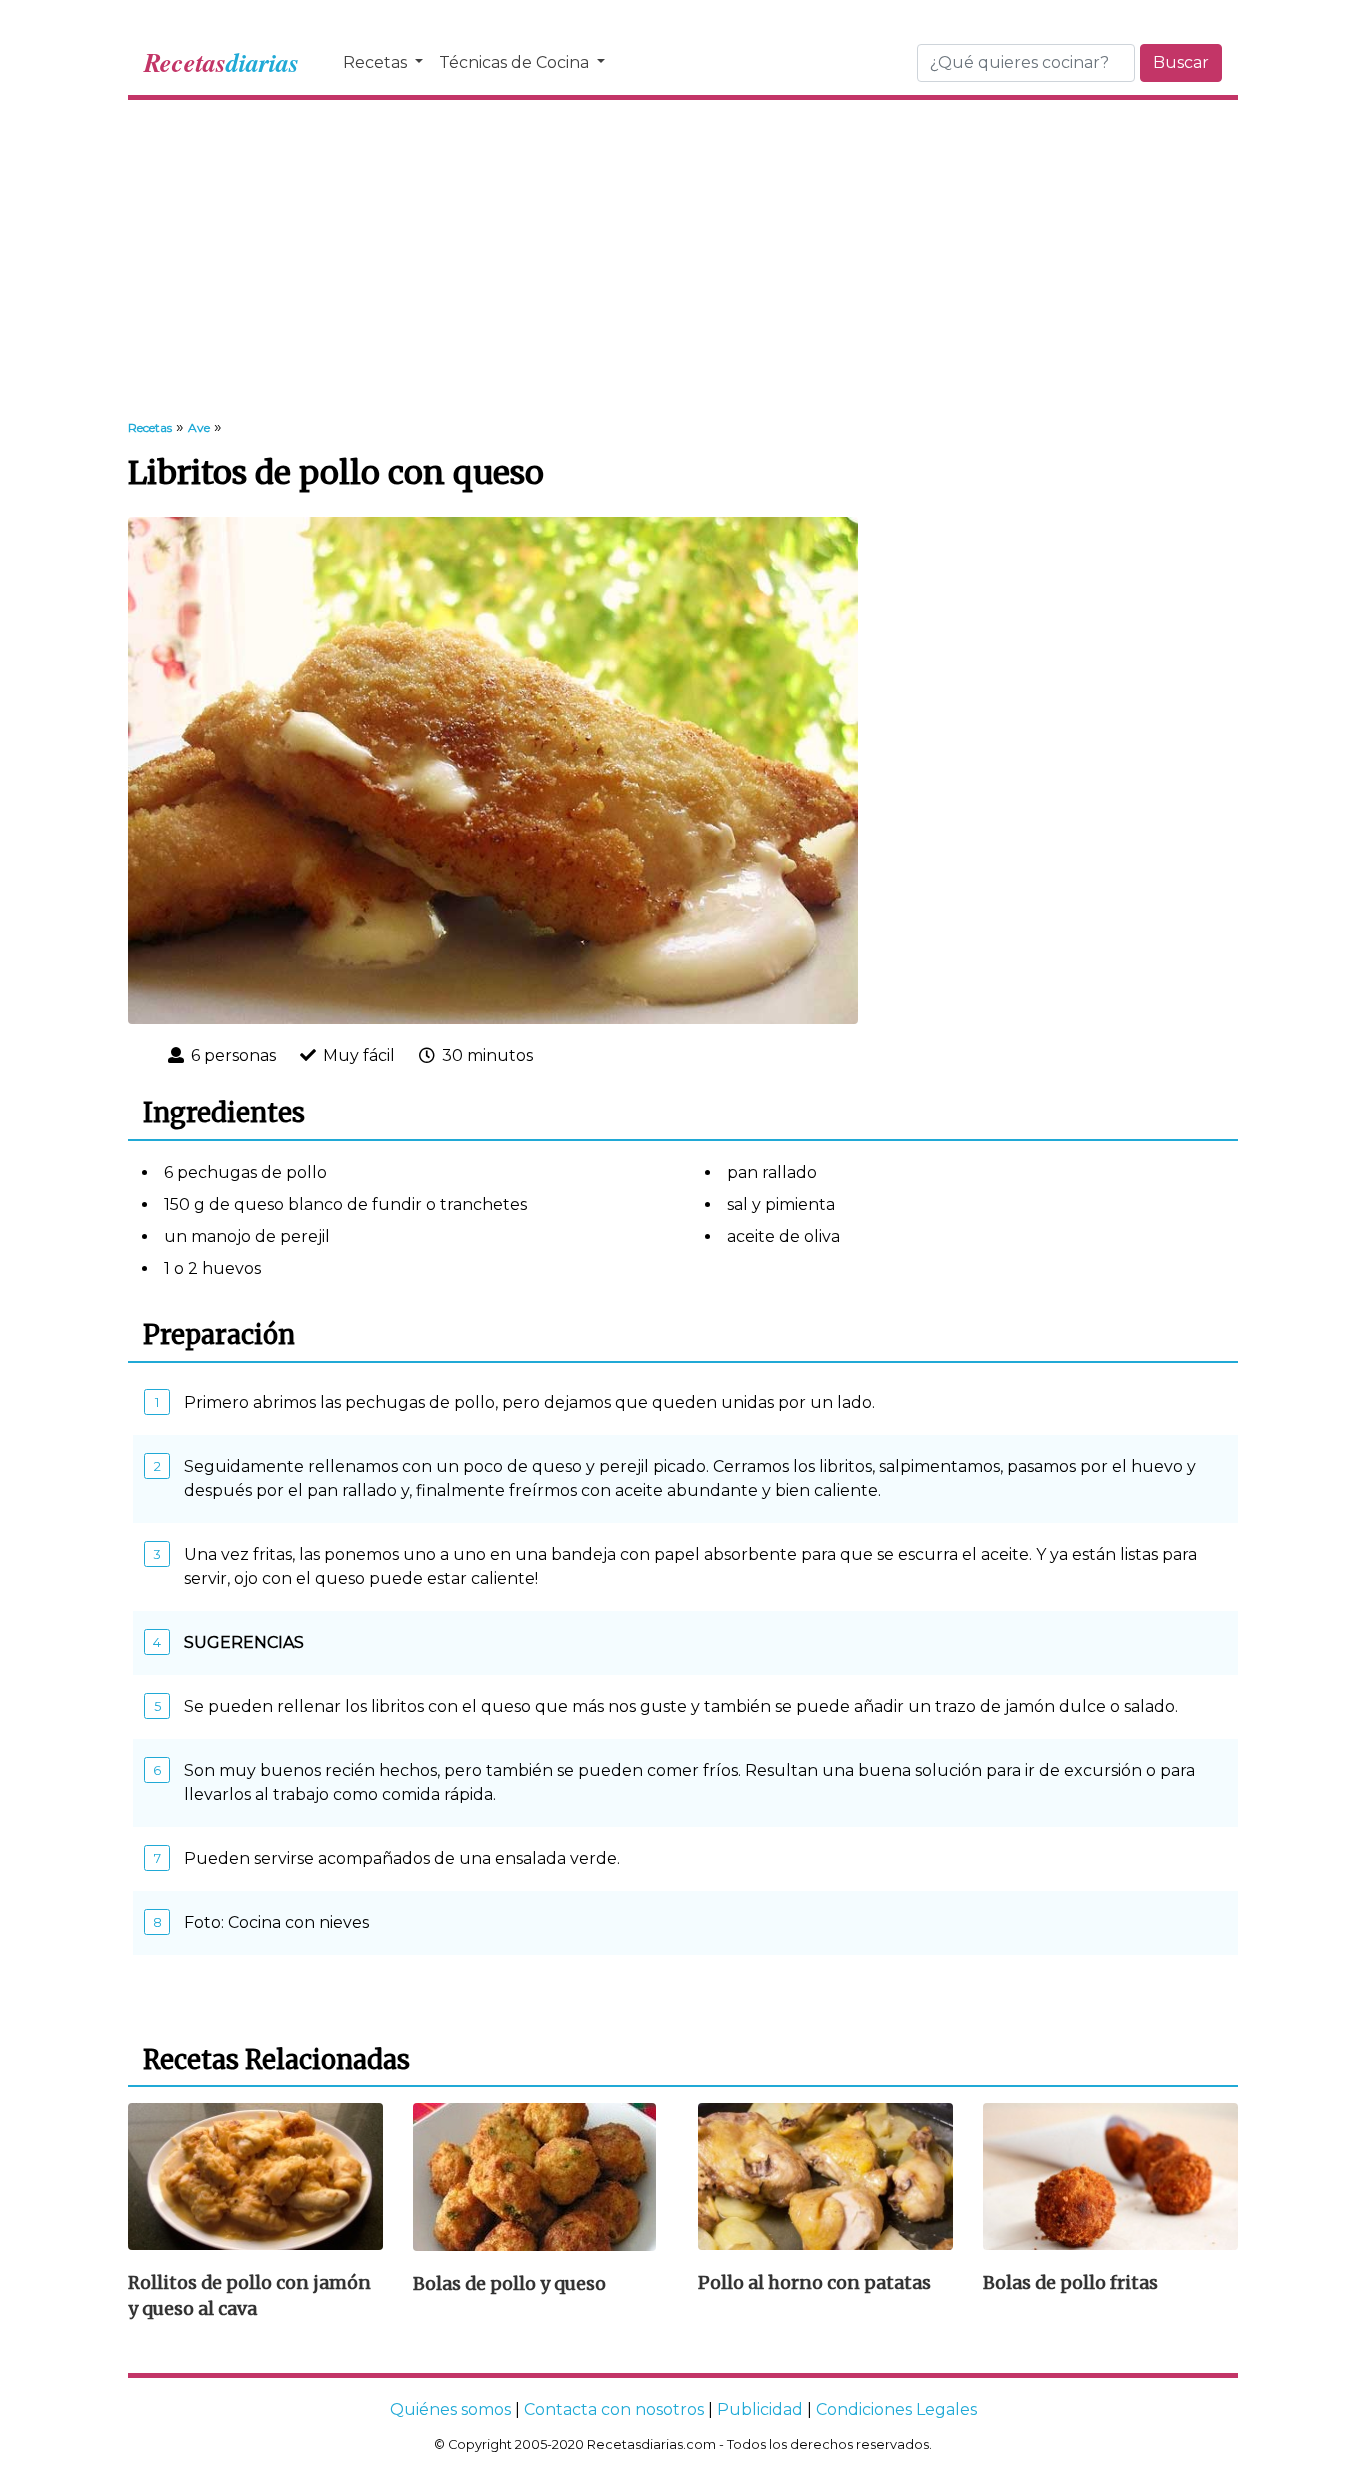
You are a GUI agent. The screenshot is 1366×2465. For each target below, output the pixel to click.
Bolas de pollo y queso (509, 2284)
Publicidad (760, 2409)
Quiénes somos (450, 2409)
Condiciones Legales (896, 2409)
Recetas (377, 62)
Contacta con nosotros (614, 2409)
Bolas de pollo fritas (1070, 2283)
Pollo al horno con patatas (814, 2283)
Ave (199, 427)
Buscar (1181, 62)
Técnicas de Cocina (516, 62)
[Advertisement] (683, 260)
